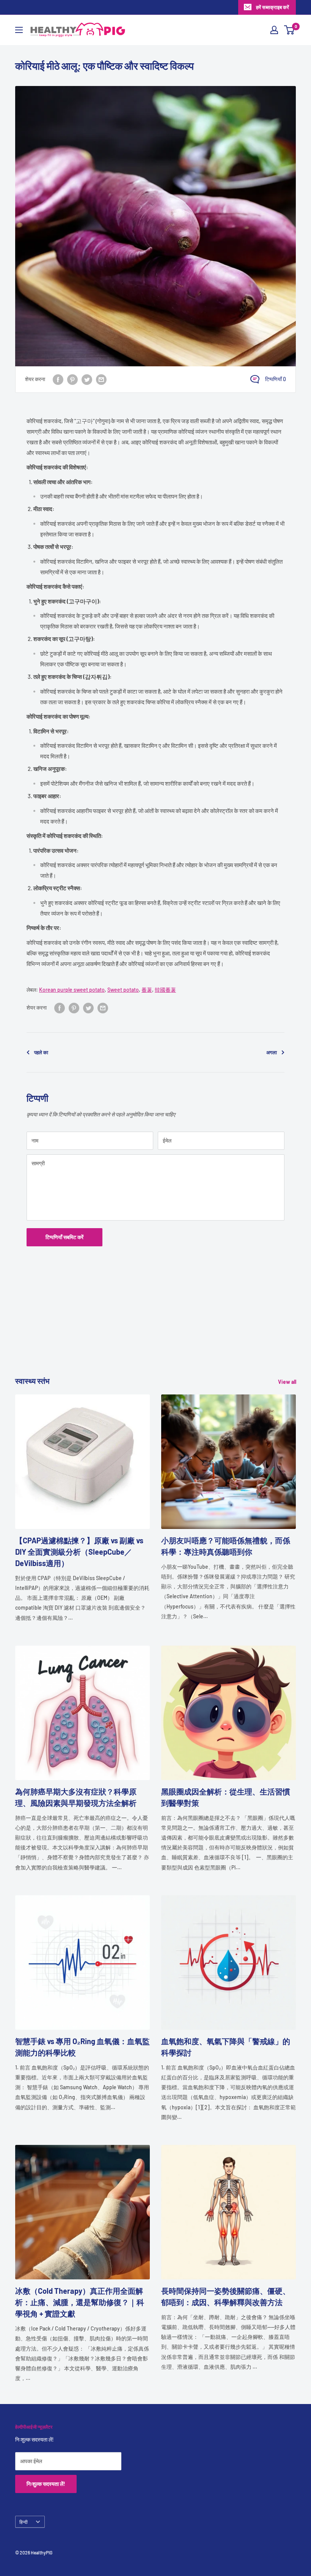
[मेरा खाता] (274, 30)
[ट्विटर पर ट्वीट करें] (87, 379)
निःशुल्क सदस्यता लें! (46, 2484)
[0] (290, 30)
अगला (272, 1052)
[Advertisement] (155, 1322)
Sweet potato (123, 990)
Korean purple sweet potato (72, 990)
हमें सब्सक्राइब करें (273, 7)
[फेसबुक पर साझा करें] (58, 379)
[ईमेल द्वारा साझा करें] (101, 379)
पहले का (41, 1052)
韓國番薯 (165, 990)
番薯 (147, 990)
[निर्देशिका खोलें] (19, 30)
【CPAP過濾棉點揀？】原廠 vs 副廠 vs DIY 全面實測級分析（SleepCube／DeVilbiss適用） (79, 1552)
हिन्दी (24, 2522)
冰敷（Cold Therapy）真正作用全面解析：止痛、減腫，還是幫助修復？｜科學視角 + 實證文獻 (80, 2302)
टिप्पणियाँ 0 (276, 379)
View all (288, 1382)
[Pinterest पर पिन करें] (72, 379)
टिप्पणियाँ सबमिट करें (64, 1237)
